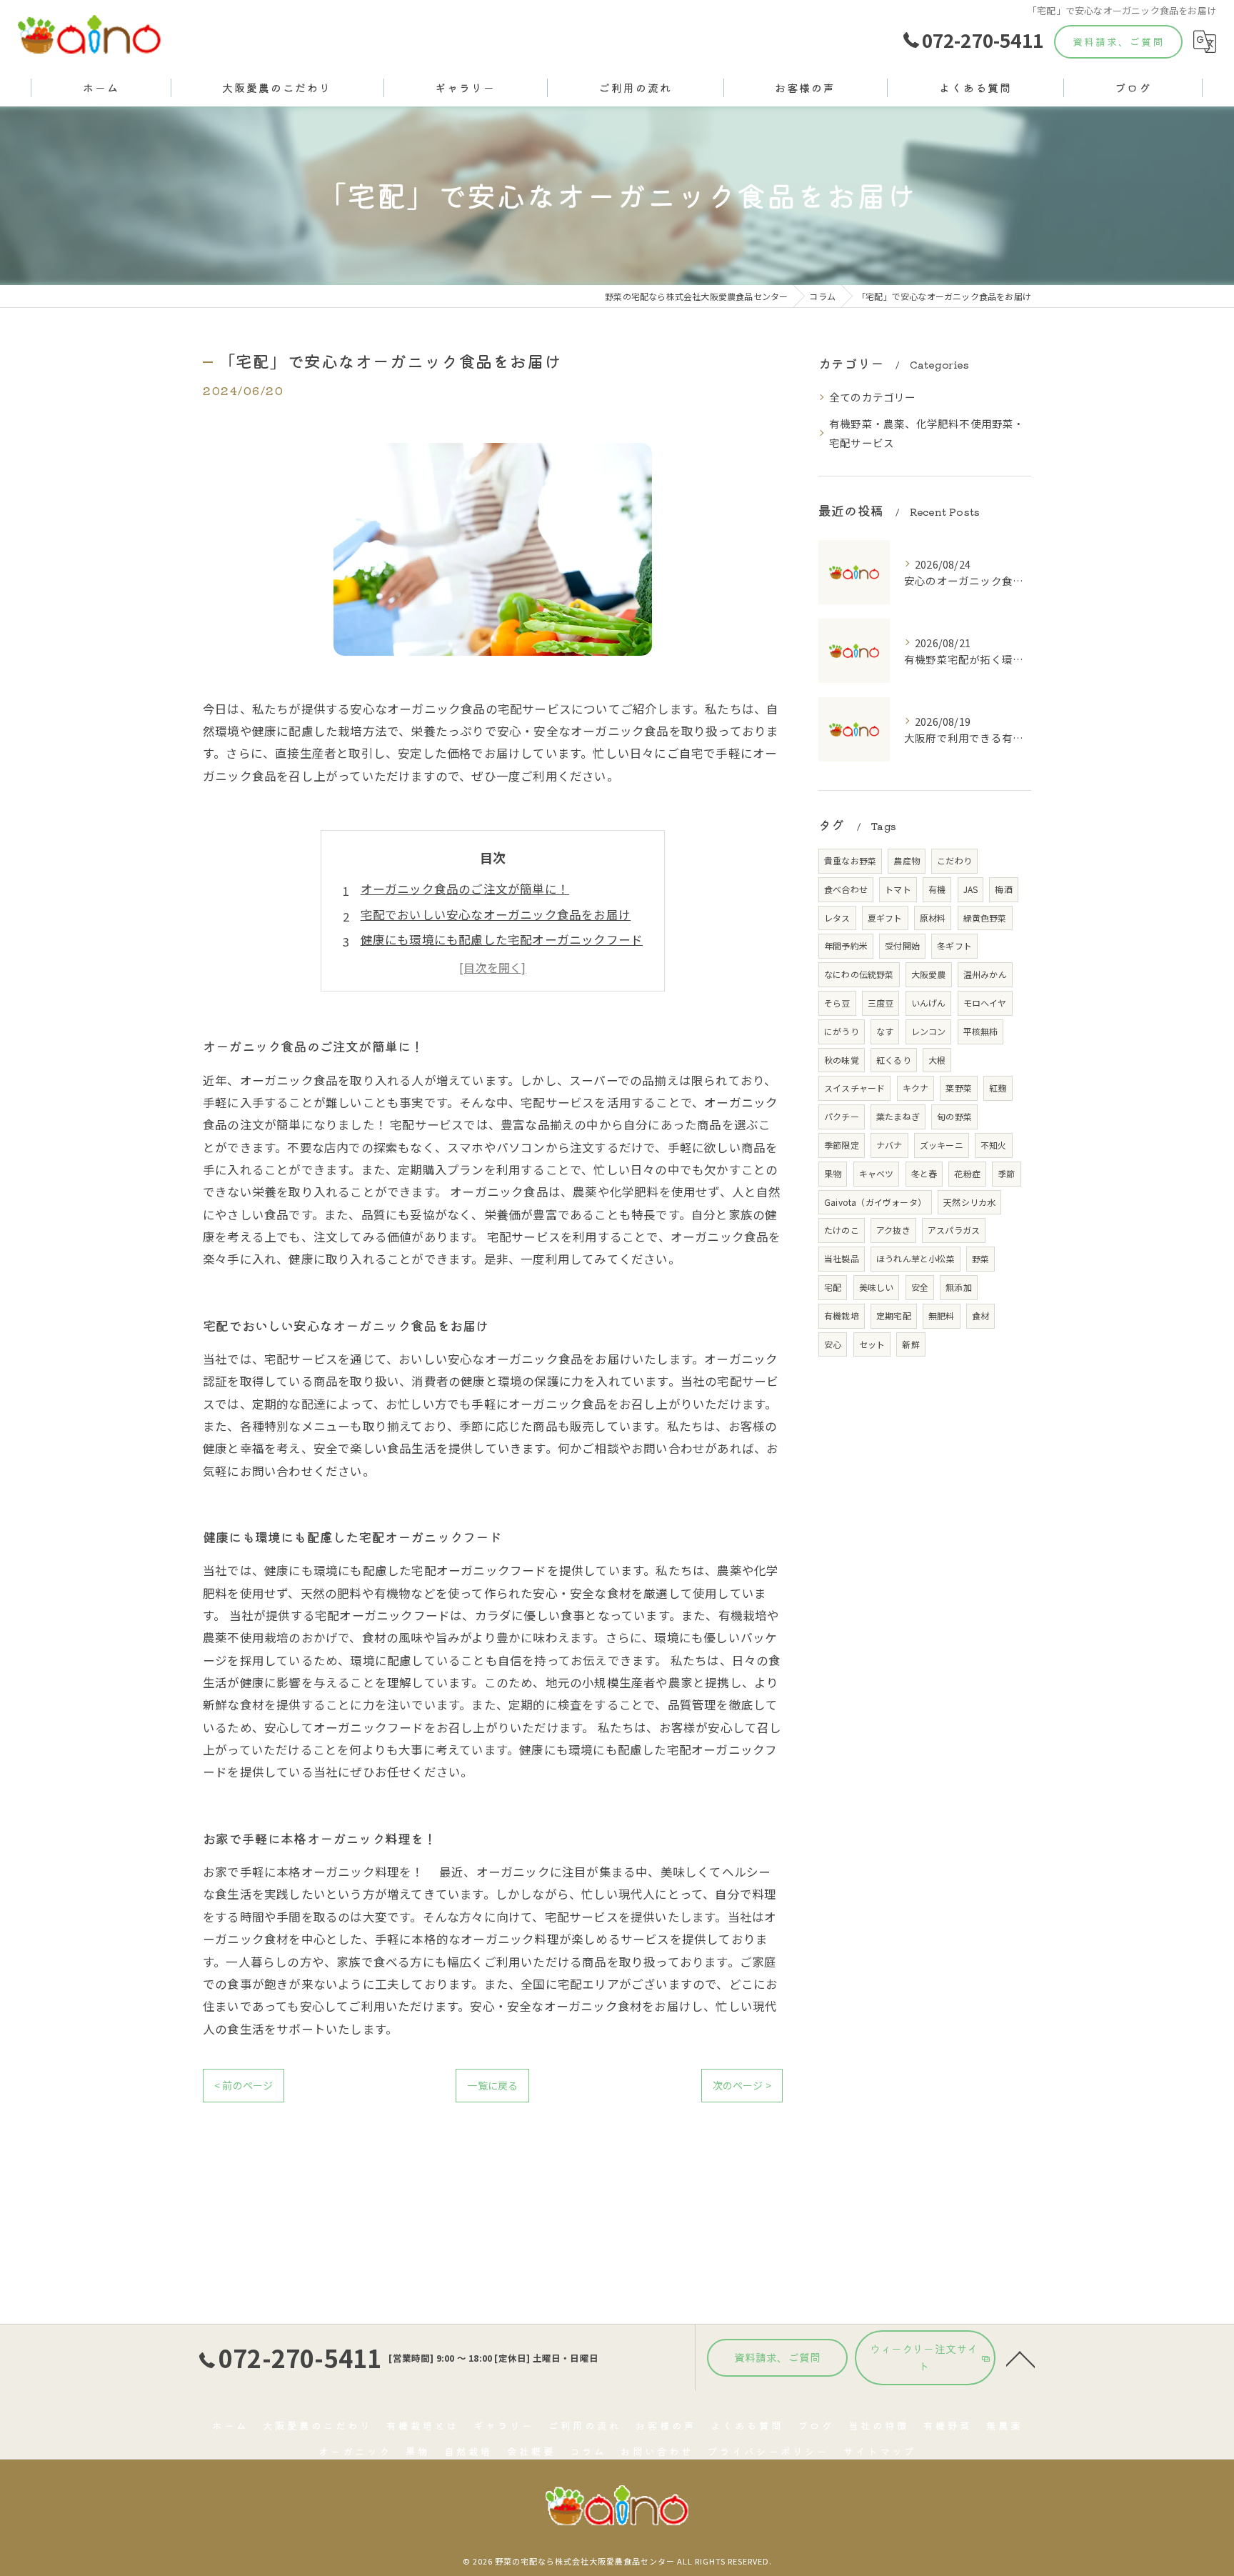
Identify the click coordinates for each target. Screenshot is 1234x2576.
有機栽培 (842, 1316)
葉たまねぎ (898, 1116)
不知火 (994, 1145)
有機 (937, 889)
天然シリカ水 (969, 1202)
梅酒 (1003, 889)
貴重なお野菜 (850, 860)
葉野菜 (959, 1088)
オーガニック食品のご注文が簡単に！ (465, 889)
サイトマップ (880, 2451)
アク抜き (893, 1230)
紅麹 (998, 1088)
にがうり (842, 1031)
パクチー (842, 1116)
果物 (833, 1173)
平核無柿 (981, 1031)
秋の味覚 (842, 1060)
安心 (833, 1344)
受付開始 (902, 945)
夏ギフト (885, 918)
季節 (1006, 1173)
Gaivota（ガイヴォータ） (875, 1202)
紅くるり (894, 1060)
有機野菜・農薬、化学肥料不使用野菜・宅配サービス (927, 433)
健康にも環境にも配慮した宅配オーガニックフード (502, 939)
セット (872, 1344)
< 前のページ (244, 2085)
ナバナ (889, 1145)
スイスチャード (854, 1088)
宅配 (833, 1287)
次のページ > (742, 2085)
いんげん (929, 1003)
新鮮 (911, 1344)
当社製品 (842, 1258)
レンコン (929, 1031)
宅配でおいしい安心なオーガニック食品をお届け (496, 914)
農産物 (907, 860)
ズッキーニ (942, 1145)
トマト (898, 889)
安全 (920, 1287)
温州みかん (985, 974)
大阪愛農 (929, 974)
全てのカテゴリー (873, 397)
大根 (937, 1060)
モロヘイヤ (985, 1003)
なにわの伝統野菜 (859, 974)
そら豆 (837, 1003)
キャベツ (877, 1173)
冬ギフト (954, 945)
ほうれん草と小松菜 (916, 1258)
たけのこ (842, 1230)
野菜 (980, 1258)
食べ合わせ (846, 889)
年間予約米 (846, 945)
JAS (971, 889)
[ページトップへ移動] (1020, 2358)
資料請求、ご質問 (1118, 41)
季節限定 (842, 1145)
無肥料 (942, 1316)
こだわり (954, 860)
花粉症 (967, 1173)
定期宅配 (894, 1316)
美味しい (877, 1287)
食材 (980, 1316)
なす (885, 1031)
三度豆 (881, 1003)
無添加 (959, 1287)
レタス (837, 918)
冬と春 (924, 1173)
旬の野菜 (954, 1116)
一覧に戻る (492, 2085)
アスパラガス (954, 1230)
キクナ (916, 1088)
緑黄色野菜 (985, 918)
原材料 (933, 918)
